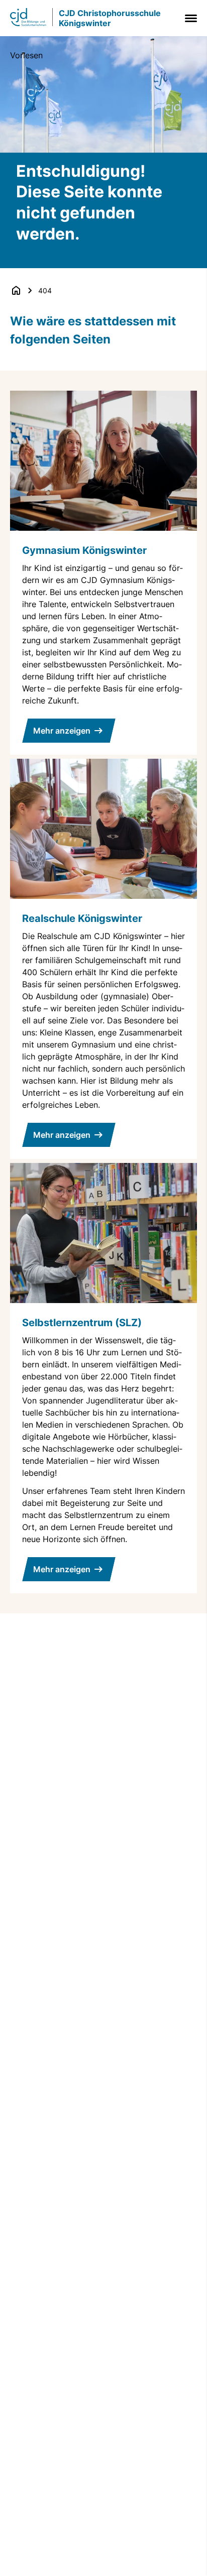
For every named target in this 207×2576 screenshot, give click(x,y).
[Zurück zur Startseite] (16, 290)
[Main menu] (189, 18)
